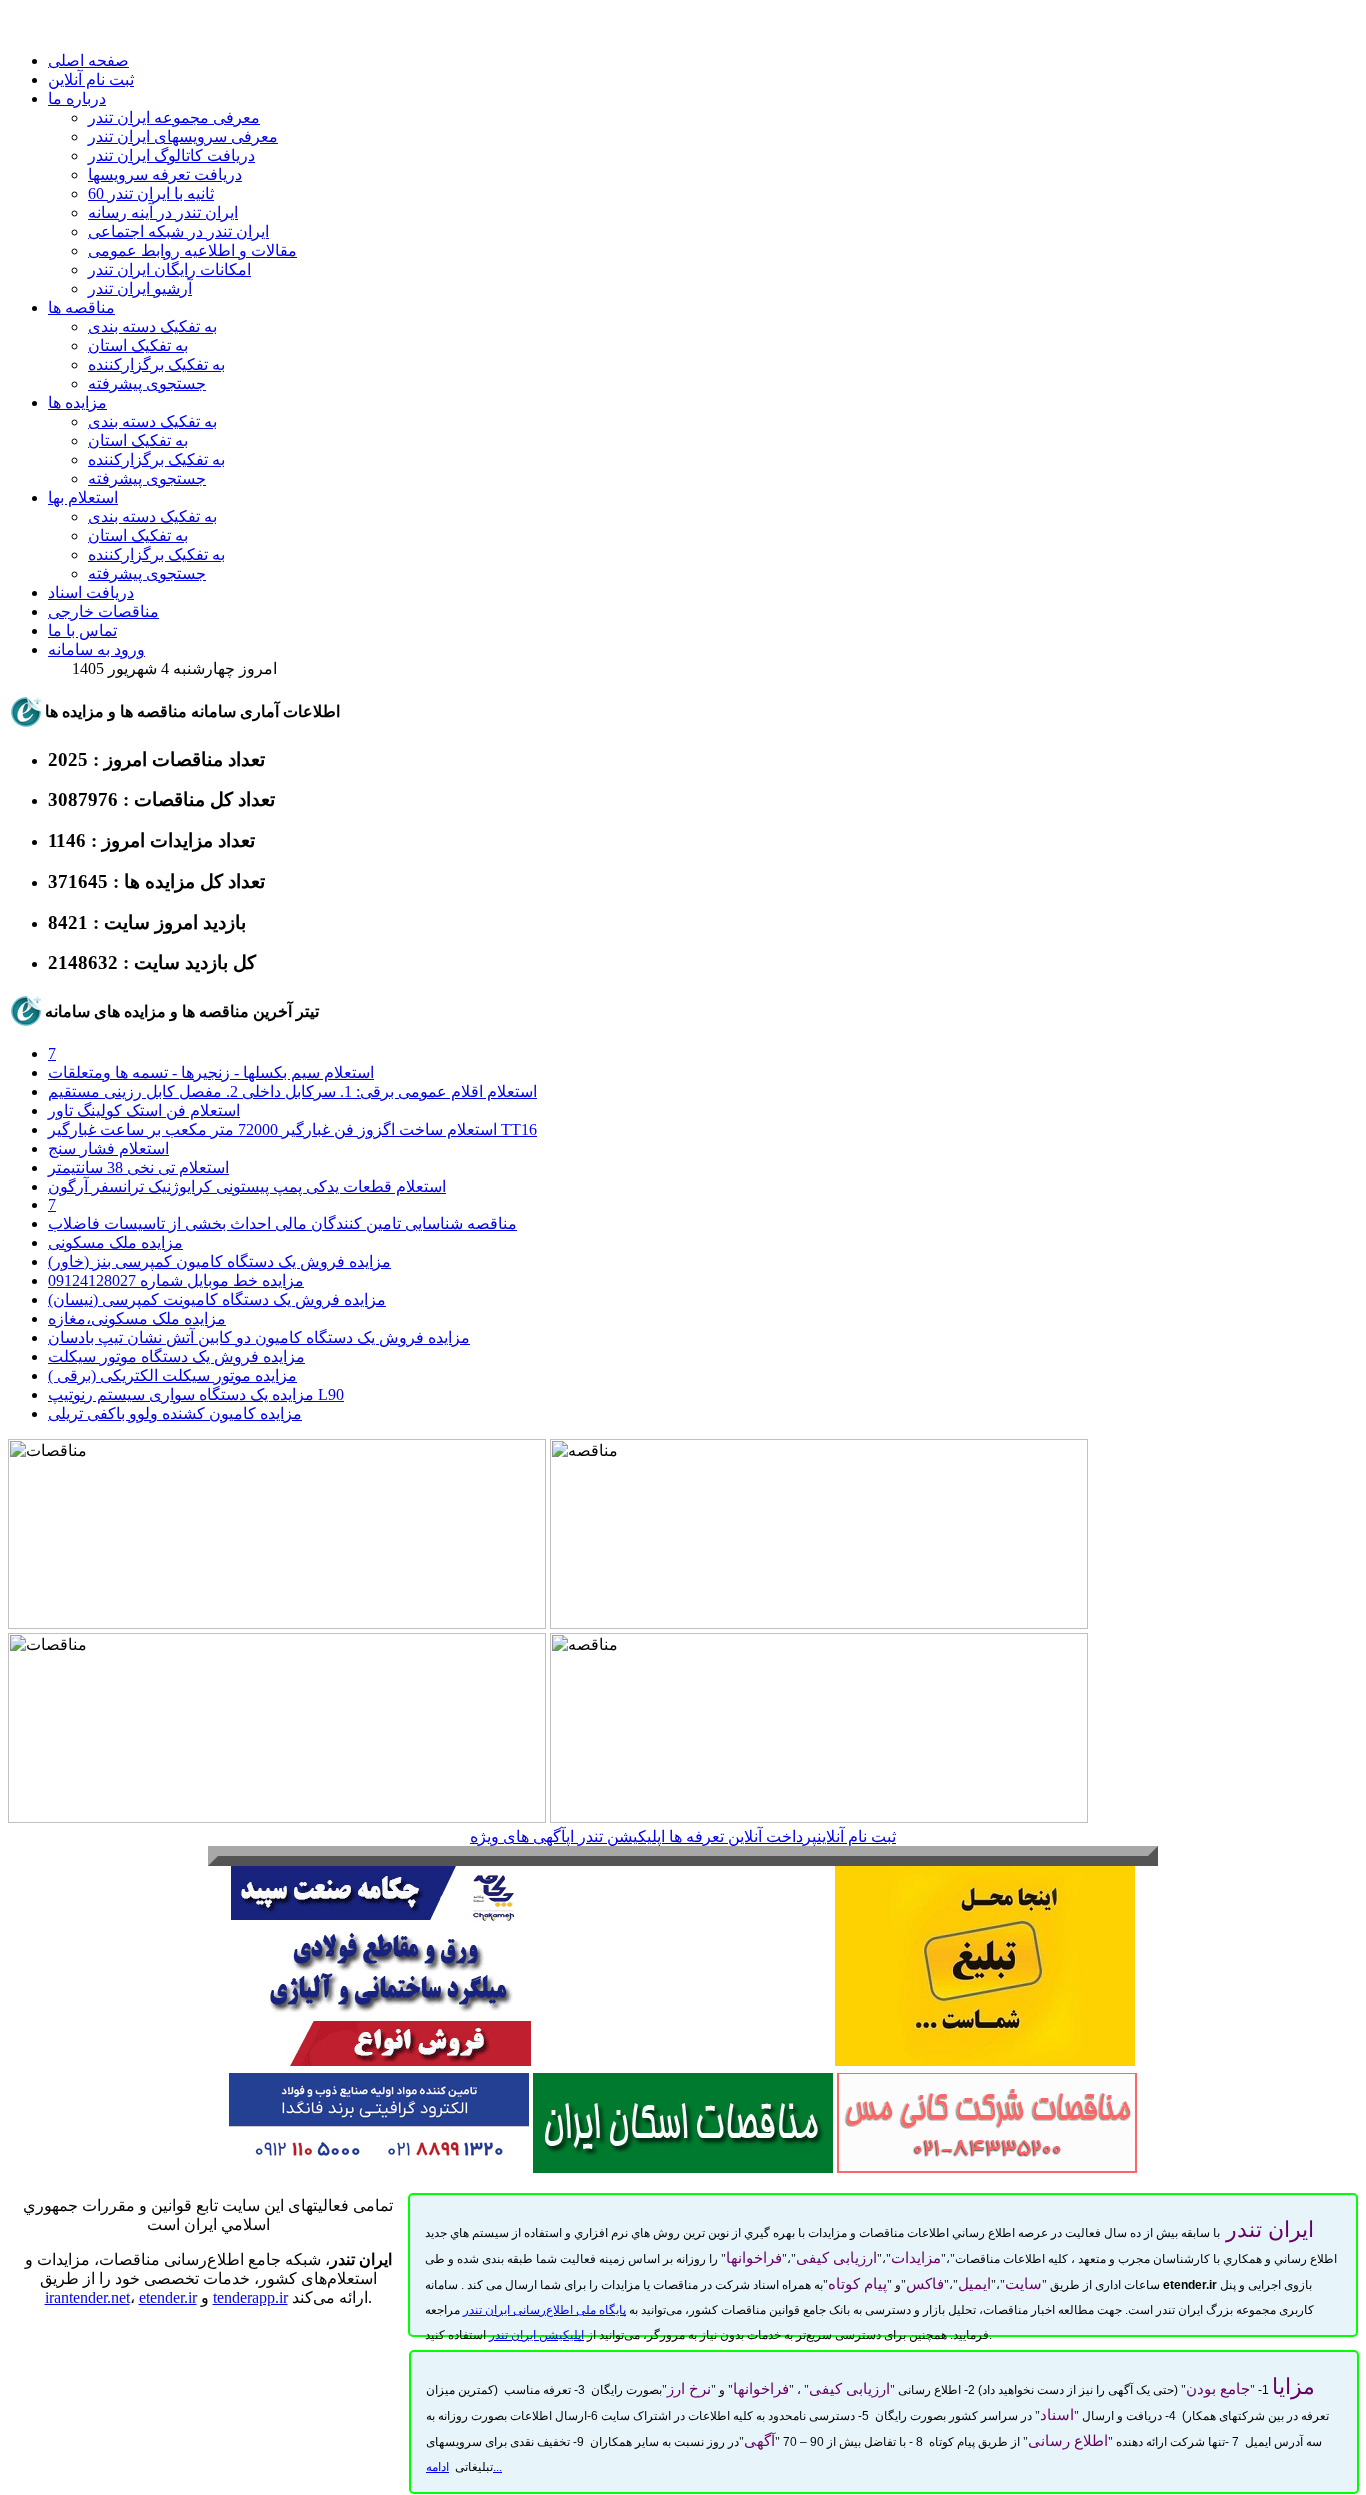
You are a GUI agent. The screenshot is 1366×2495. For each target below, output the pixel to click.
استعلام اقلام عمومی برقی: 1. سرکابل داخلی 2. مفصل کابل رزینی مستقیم (292, 1091)
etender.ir (168, 2297)
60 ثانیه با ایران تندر (151, 193)
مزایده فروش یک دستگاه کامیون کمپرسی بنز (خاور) (219, 1261)
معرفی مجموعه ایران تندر (174, 117)
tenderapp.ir (250, 2297)
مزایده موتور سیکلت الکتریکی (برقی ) (172, 1375)
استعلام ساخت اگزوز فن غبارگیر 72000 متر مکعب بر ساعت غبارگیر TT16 (292, 1129)
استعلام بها (83, 497)
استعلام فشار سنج (108, 1148)
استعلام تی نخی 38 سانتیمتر (138, 1167)
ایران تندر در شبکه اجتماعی (178, 231)
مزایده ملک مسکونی (115, 1242)
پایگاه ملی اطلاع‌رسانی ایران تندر (544, 2310)
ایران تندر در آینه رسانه (163, 212)
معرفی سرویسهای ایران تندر (183, 136)
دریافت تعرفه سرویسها (165, 174)
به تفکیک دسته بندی (152, 326)
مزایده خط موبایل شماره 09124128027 (176, 1280)
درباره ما (77, 98)
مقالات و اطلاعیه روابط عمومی (192, 250)
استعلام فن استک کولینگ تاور (144, 1110)
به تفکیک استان (138, 345)
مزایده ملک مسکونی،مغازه (137, 1318)
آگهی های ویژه (518, 1836)
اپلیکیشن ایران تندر (536, 2335)
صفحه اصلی (88, 60)
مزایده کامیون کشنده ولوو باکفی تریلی (175, 1413)
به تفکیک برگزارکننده (156, 364)
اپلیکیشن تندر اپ (615, 1836)
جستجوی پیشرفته (147, 383)
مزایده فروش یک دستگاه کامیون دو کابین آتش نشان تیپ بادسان (259, 1337)
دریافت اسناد (91, 592)
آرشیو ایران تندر (140, 288)
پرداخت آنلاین (772, 1836)
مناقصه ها (81, 307)
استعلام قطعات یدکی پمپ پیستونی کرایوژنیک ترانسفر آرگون (247, 1186)
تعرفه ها (696, 1836)
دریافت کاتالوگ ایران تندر (171, 155)
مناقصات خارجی (103, 611)
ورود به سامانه (96, 649)
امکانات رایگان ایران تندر (169, 269)
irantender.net (87, 2297)
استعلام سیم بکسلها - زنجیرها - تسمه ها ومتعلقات (211, 1072)
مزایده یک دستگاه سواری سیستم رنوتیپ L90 (196, 1394)
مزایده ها (77, 402)
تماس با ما (82, 630)
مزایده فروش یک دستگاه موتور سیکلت (176, 1356)
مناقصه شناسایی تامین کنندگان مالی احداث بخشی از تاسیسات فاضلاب (282, 1223)
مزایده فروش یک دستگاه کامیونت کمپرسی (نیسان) (217, 1299)
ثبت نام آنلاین (91, 79)
